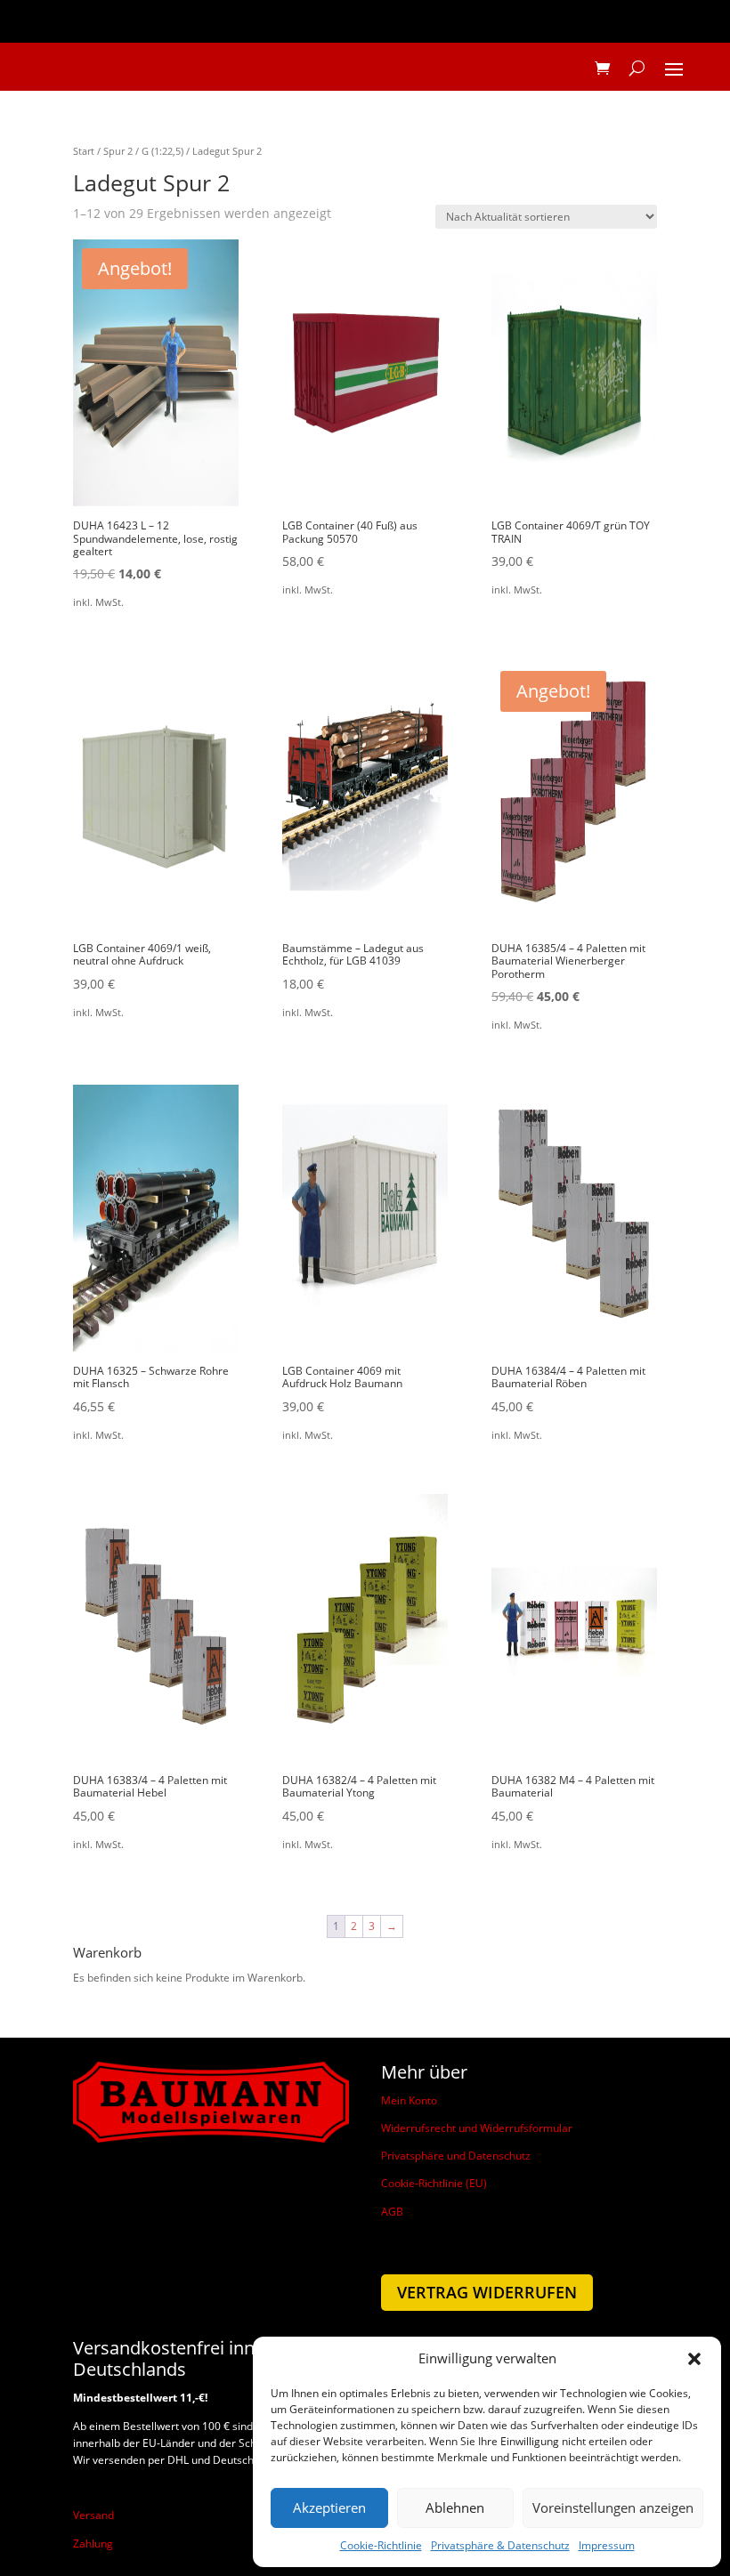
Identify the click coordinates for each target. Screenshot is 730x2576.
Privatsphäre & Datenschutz (500, 2545)
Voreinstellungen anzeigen (613, 2507)
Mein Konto (409, 2100)
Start (84, 151)
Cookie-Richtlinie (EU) (434, 2183)
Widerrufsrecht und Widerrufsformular (477, 2128)
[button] (694, 2359)
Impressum (607, 2545)
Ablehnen (455, 2507)
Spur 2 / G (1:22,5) (143, 151)
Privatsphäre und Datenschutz (456, 2156)
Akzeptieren (329, 2507)
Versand (93, 2515)
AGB (392, 2212)
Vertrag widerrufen (487, 2292)
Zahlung (93, 2544)
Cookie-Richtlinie (381, 2545)
